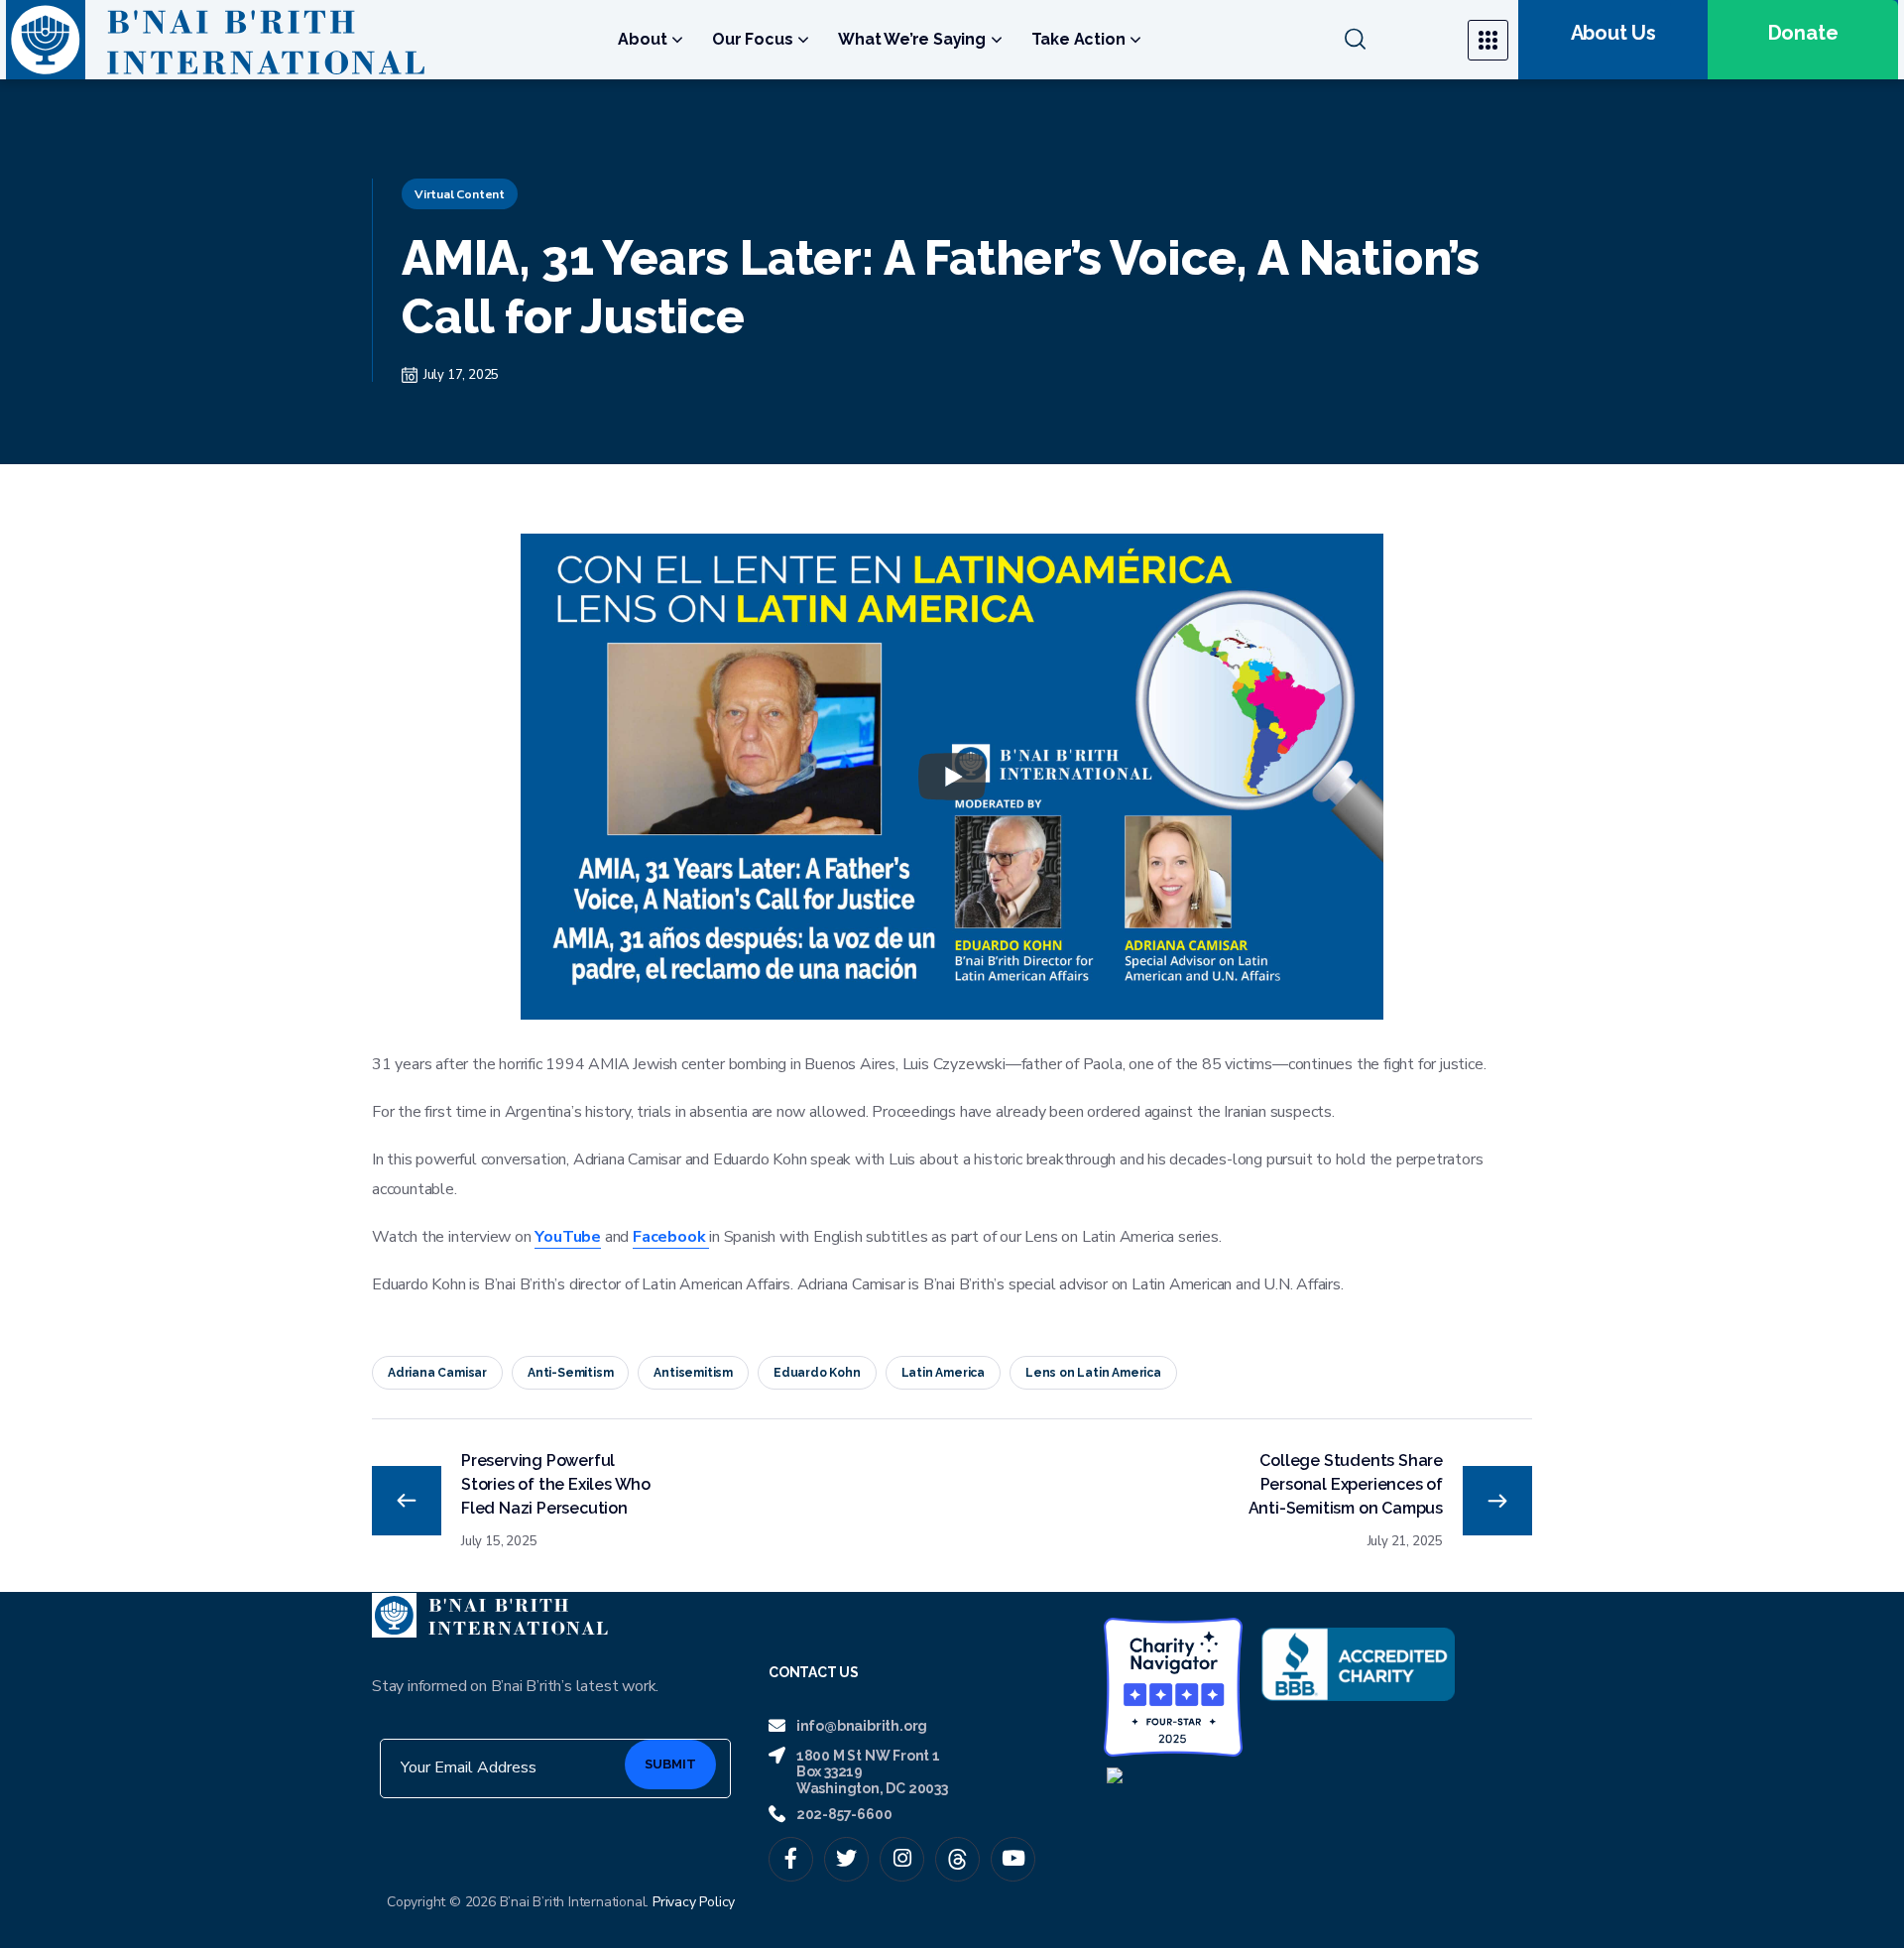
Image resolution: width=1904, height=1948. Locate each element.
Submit (670, 1764)
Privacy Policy (694, 1902)
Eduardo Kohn (817, 1373)
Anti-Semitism (570, 1373)
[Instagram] (902, 1859)
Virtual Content (460, 194)
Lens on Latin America (1093, 1373)
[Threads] (957, 1859)
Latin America (943, 1373)
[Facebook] (791, 1859)
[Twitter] (846, 1859)
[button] (1394, 40)
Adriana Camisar (437, 1373)
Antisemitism (693, 1373)
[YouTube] (1013, 1859)
